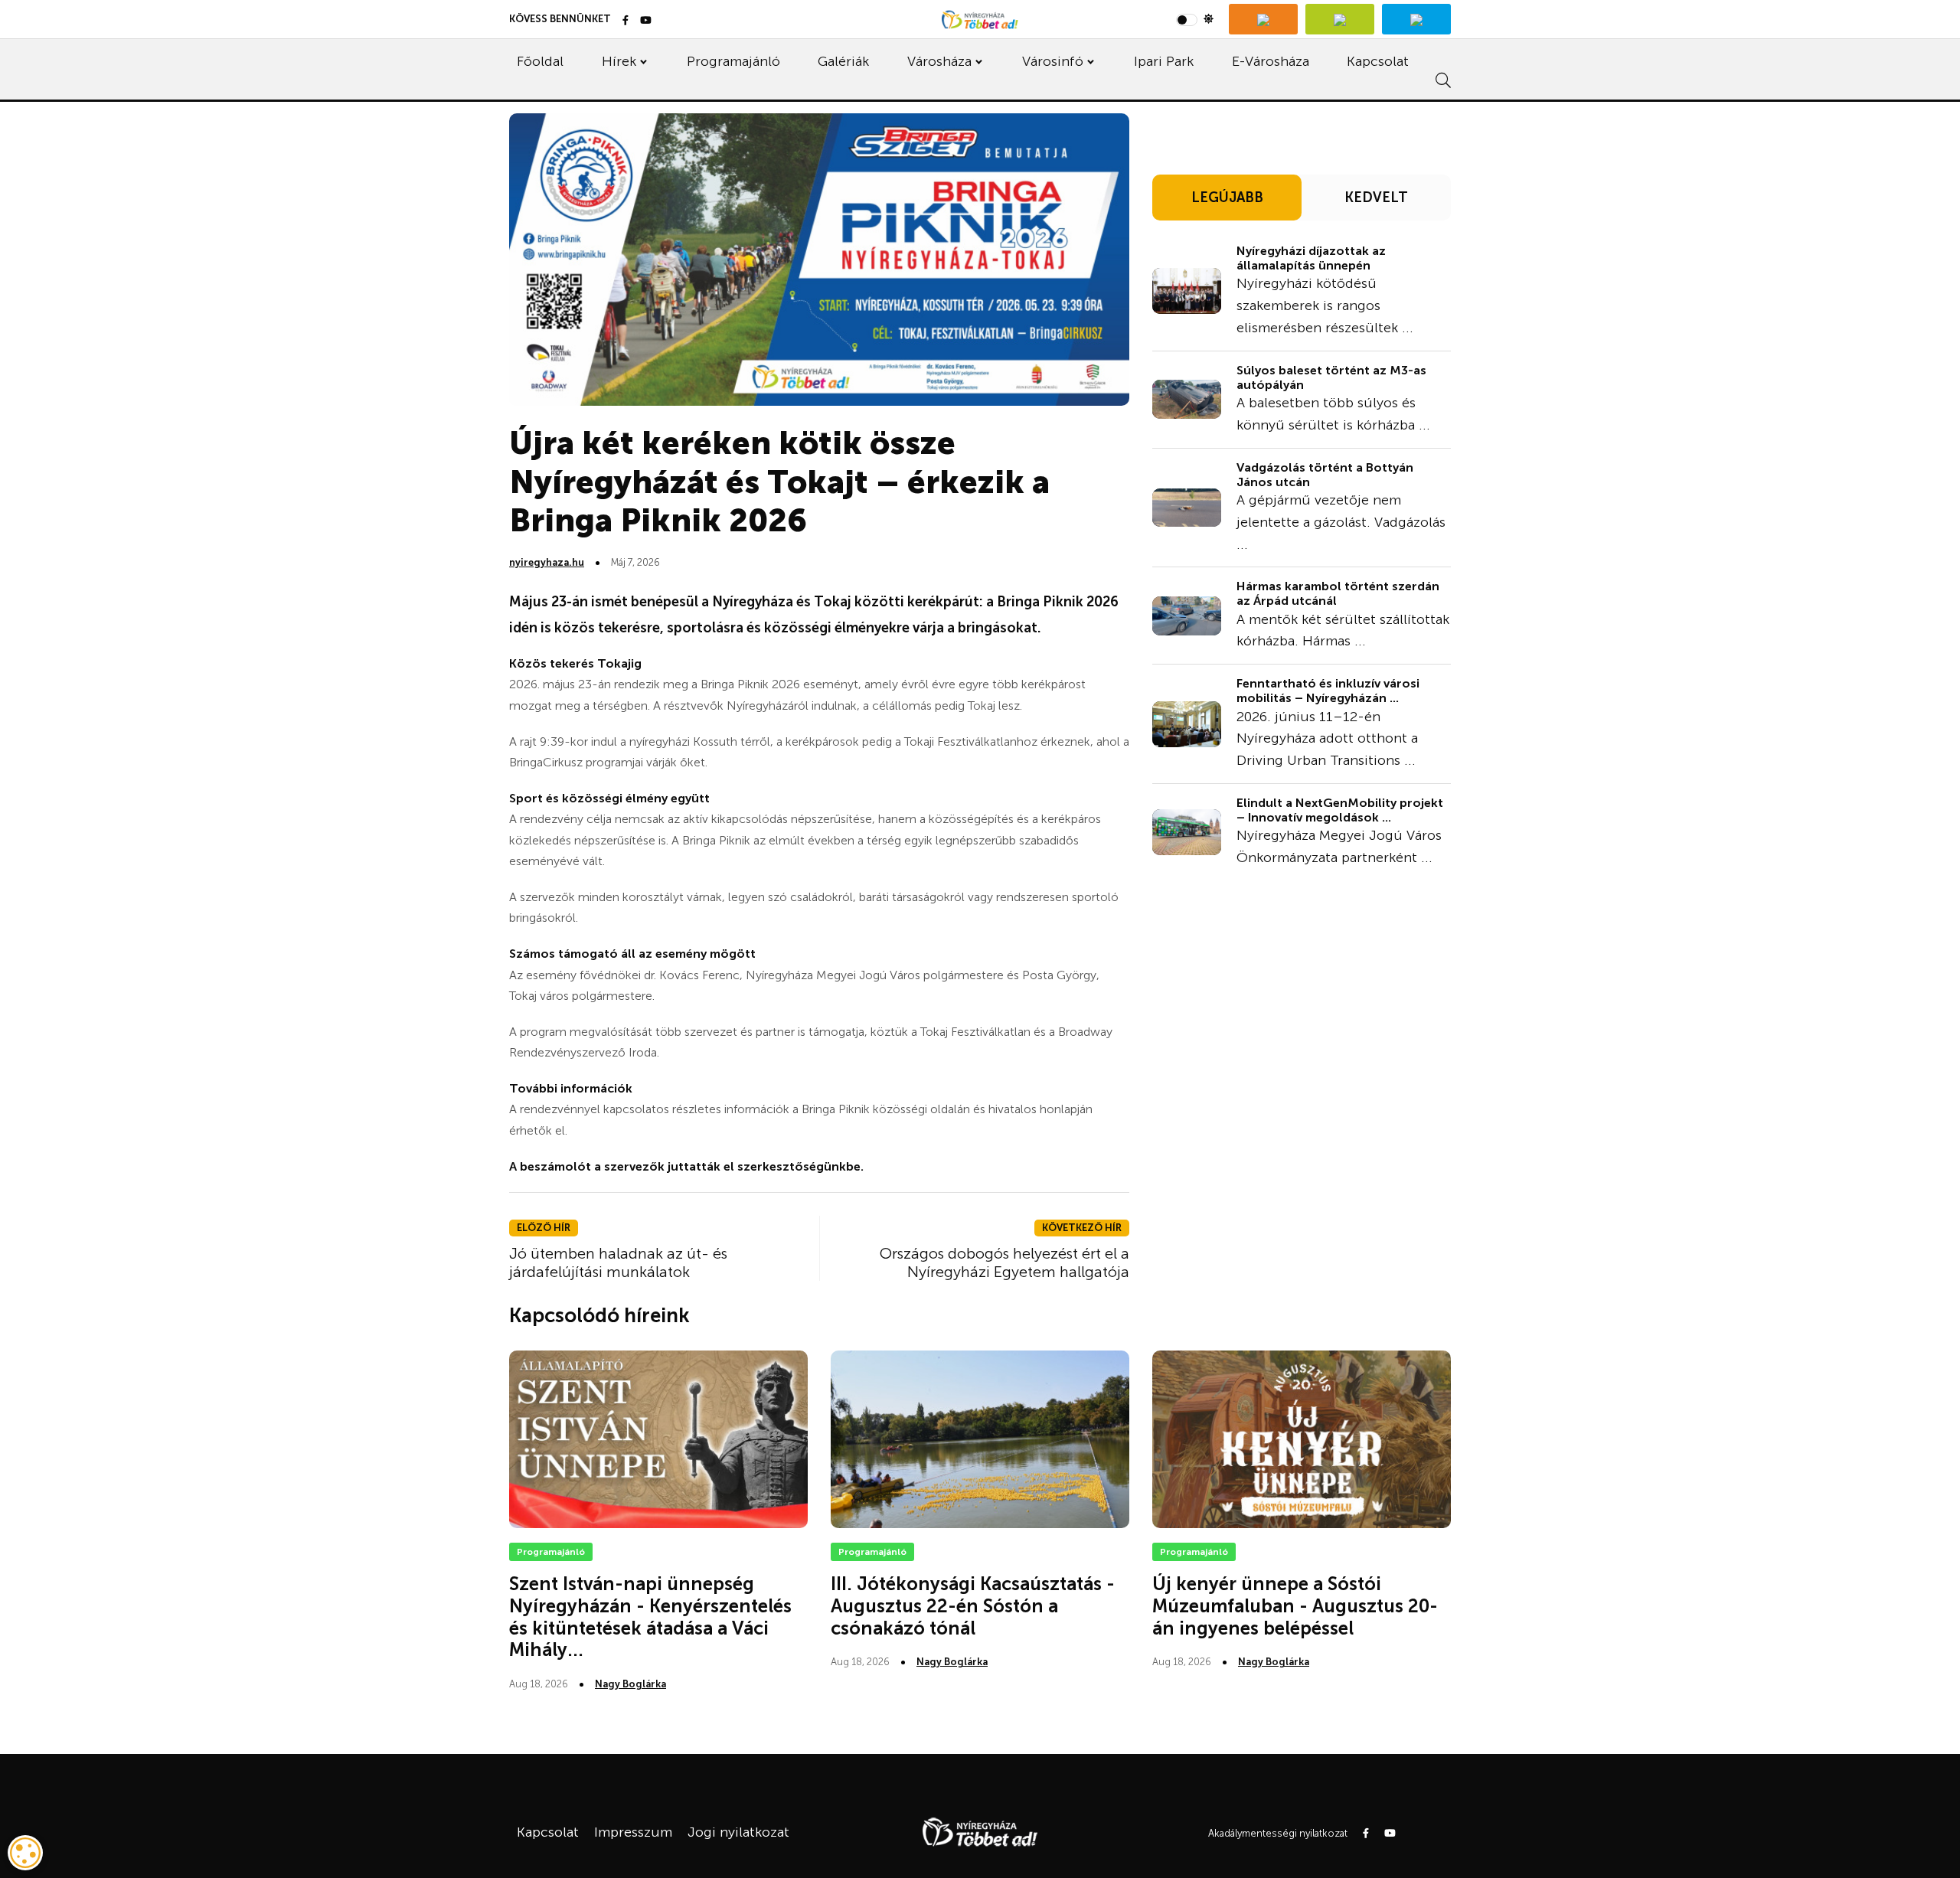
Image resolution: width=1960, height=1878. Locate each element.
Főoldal (540, 61)
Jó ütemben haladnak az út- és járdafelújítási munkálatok (618, 1262)
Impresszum (633, 1832)
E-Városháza (1271, 61)
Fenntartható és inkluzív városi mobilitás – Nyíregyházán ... (1328, 691)
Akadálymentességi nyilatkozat (1278, 1833)
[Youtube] (646, 21)
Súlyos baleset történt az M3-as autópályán (1331, 377)
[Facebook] (626, 21)
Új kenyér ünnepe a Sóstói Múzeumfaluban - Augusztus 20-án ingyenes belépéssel (1295, 1606)
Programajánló (733, 61)
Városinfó (1053, 61)
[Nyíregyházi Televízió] (1263, 19)
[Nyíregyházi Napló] (1340, 19)
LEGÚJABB (1227, 198)
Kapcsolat (1378, 61)
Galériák (843, 61)
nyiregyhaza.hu (547, 562)
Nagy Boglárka (630, 1684)
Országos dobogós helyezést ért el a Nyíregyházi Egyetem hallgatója (1004, 1262)
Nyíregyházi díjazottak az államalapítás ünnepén (1311, 258)
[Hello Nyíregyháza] (1416, 19)
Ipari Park (1164, 61)
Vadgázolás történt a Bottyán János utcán (1325, 475)
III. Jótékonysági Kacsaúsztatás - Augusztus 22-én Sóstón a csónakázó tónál (973, 1606)
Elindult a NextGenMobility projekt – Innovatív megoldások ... (1340, 810)
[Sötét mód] (1195, 19)
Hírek (619, 61)
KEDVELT (1376, 198)
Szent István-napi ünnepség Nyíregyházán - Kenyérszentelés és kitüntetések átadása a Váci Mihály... (650, 1617)
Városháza (939, 61)
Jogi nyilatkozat (738, 1832)
